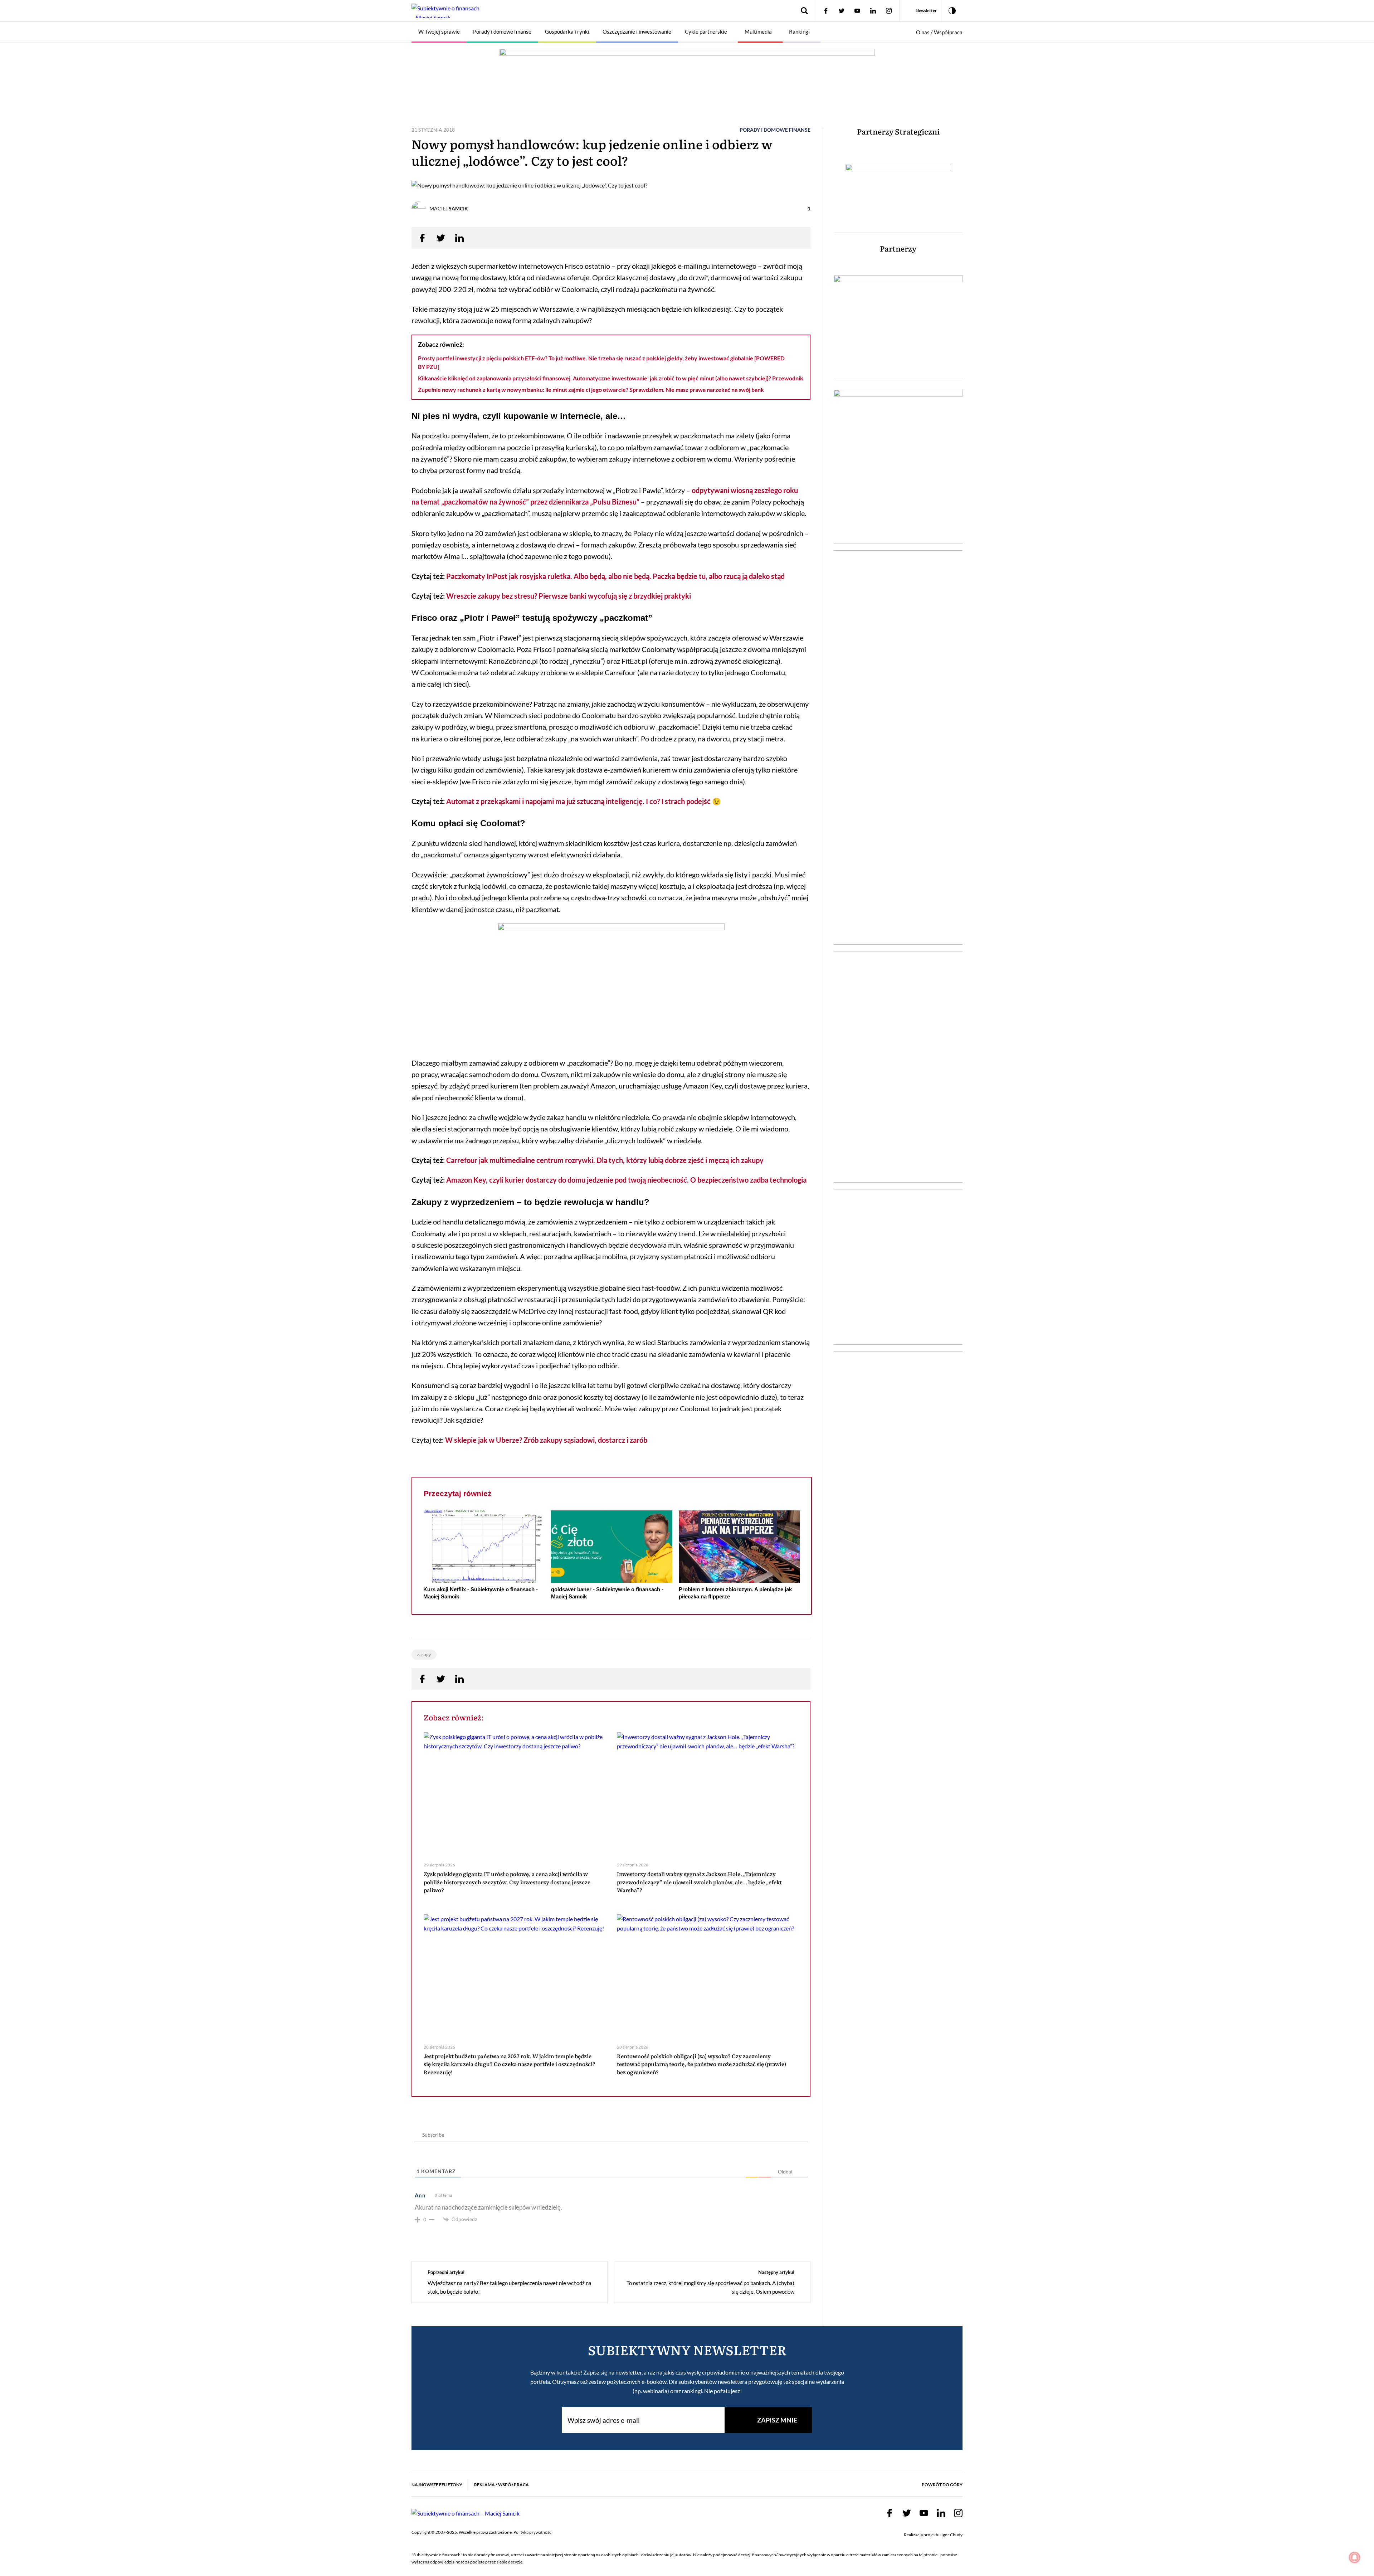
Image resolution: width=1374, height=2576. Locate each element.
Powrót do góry (942, 2485)
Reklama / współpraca (501, 2485)
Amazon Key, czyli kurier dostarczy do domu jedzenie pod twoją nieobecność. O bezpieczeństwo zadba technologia (626, 1180)
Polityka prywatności (533, 2532)
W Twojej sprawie (439, 31)
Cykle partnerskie (706, 31)
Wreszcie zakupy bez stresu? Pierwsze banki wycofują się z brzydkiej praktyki (569, 596)
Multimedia (758, 31)
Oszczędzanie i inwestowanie (637, 31)
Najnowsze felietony (437, 2485)
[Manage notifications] (1355, 2557)
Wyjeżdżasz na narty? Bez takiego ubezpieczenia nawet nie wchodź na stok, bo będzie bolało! (510, 2287)
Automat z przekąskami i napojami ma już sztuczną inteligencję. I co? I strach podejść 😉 (583, 801)
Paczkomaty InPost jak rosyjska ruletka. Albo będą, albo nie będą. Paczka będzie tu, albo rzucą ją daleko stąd (615, 576)
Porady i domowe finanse (502, 31)
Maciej (449, 208)
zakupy (424, 1654)
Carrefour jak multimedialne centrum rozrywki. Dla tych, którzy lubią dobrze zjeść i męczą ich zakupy (605, 1160)
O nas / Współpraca (939, 32)
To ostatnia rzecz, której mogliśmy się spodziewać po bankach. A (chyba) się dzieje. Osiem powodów (710, 2287)
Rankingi (799, 31)
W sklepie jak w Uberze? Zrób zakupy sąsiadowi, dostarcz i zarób (546, 1440)
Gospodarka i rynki (567, 31)
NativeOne (612, 1610)
